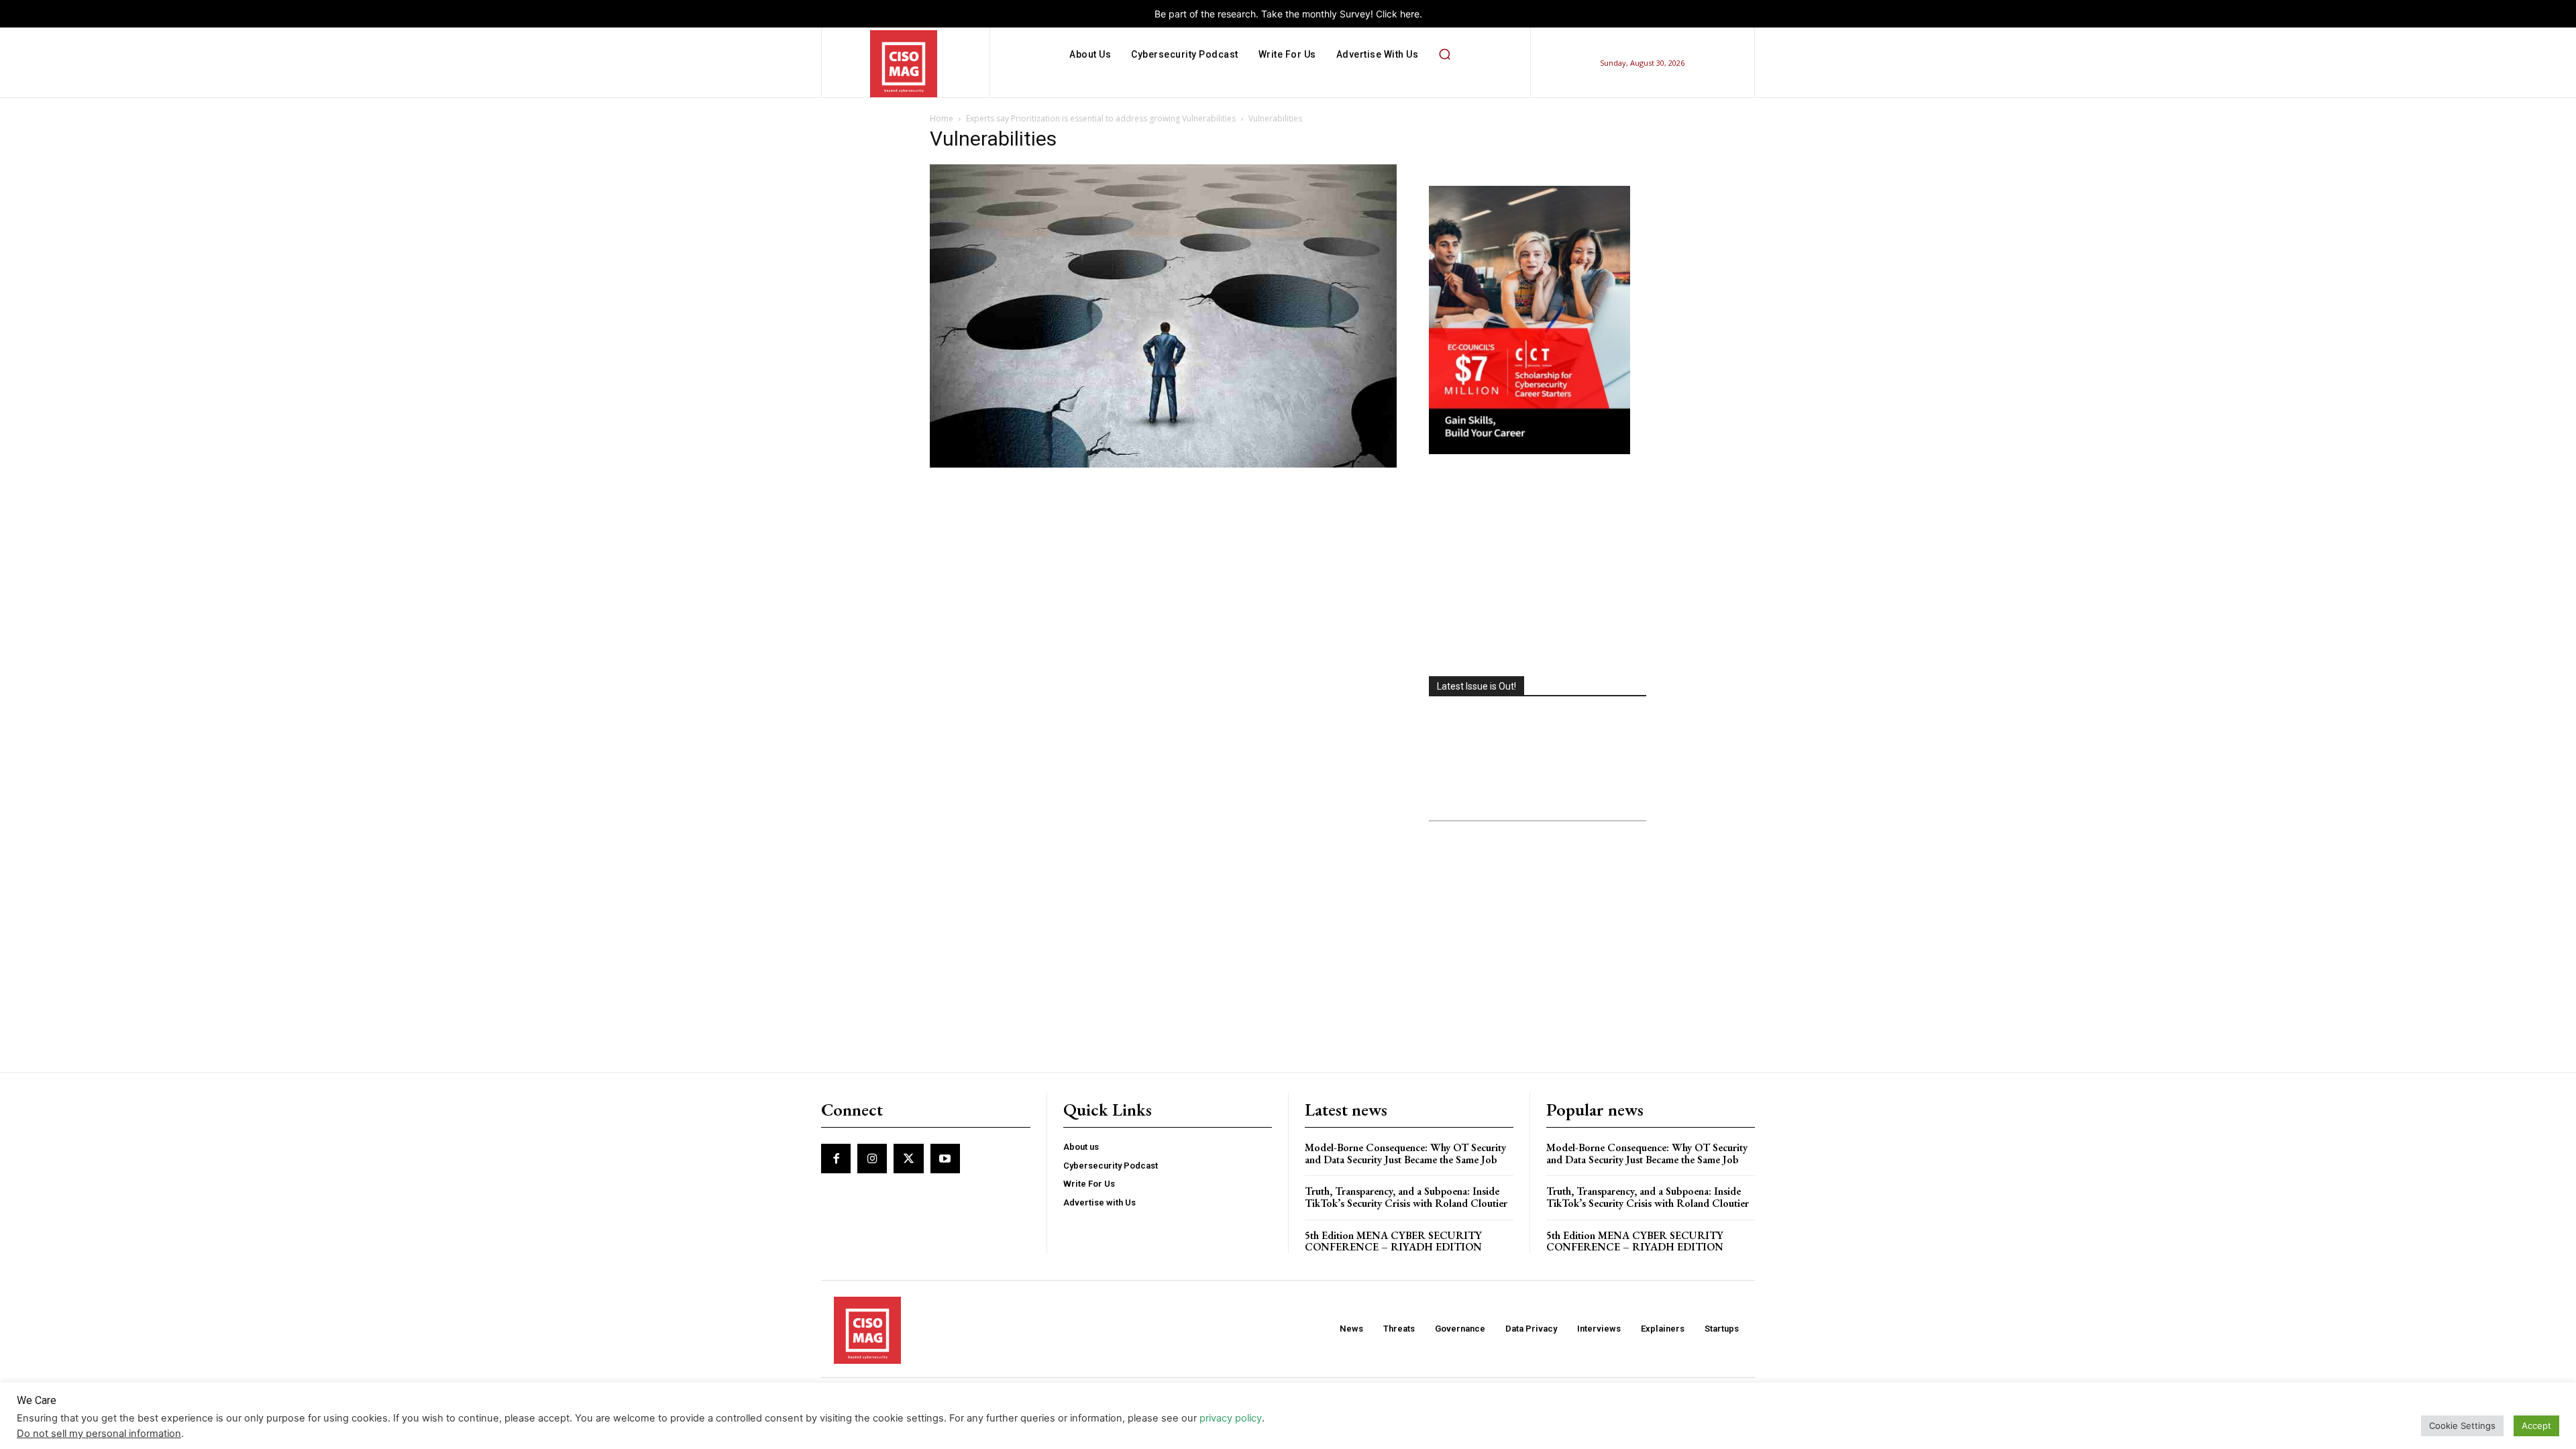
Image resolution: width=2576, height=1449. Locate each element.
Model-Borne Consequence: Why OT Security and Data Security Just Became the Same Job (1405, 1153)
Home (942, 118)
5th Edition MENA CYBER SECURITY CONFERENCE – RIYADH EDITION (1393, 1241)
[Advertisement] (1538, 567)
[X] (908, 1159)
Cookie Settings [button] (2462, 1426)
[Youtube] (945, 1159)
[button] (1444, 54)
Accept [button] (2536, 1426)
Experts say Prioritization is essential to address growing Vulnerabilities (1101, 118)
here (1410, 14)
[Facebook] (836, 1159)
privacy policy (1231, 1418)
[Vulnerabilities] (1163, 464)
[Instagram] (872, 1159)
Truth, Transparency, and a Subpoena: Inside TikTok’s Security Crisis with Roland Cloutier (1406, 1197)
